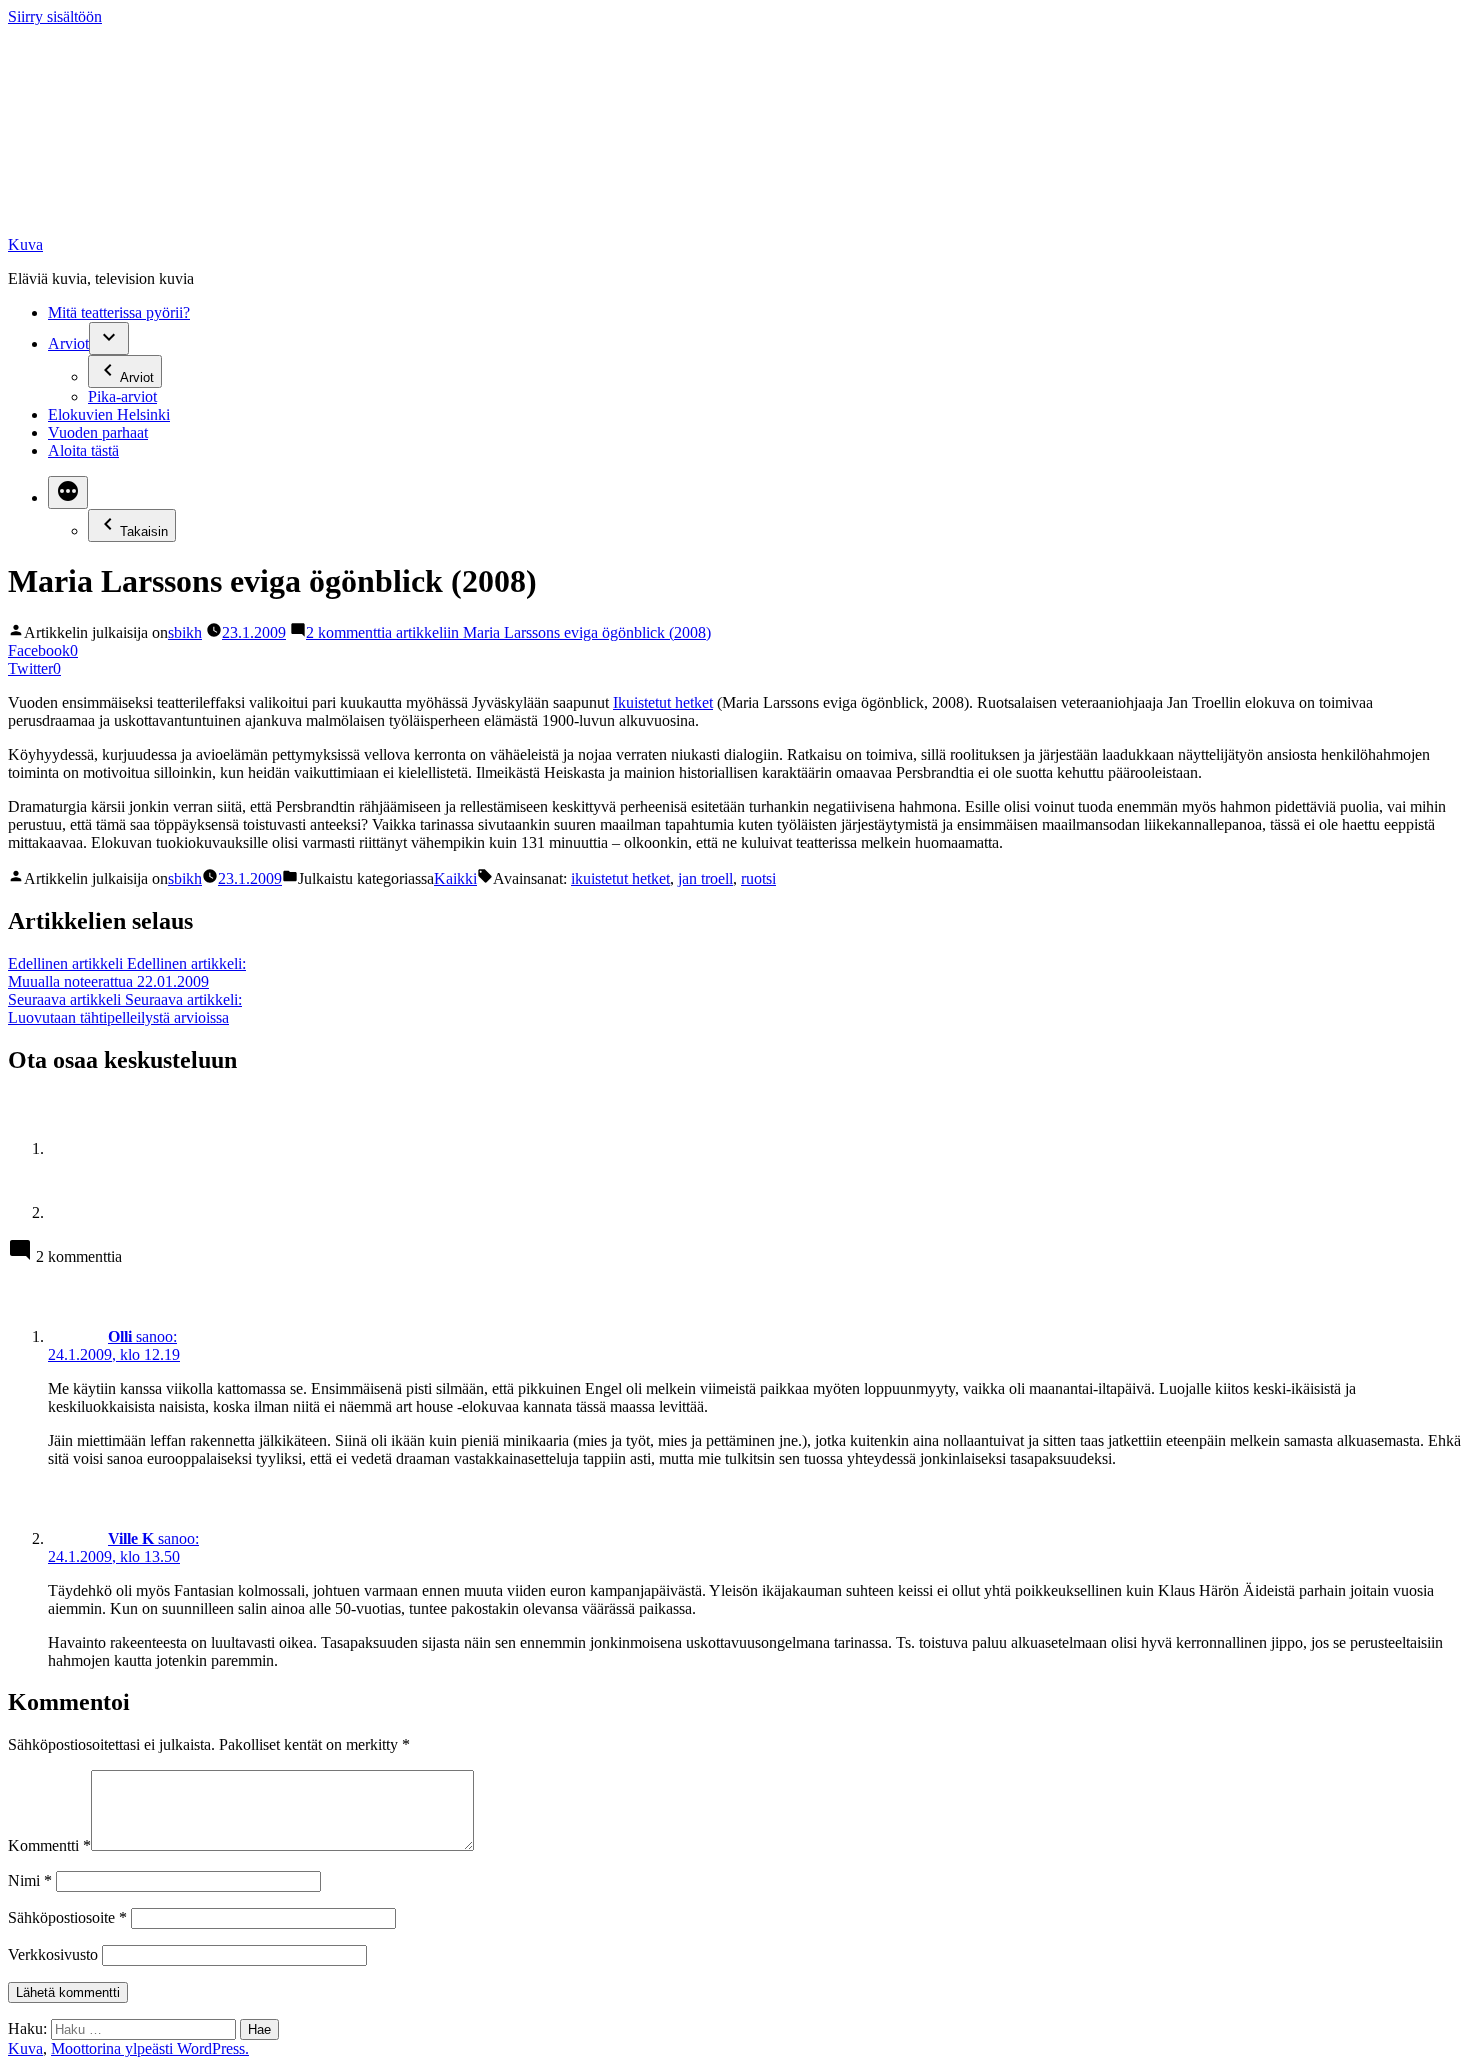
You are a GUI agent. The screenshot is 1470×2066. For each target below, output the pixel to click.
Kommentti (49, 1845)
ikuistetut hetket (620, 878)
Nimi (30, 1880)
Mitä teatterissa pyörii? (119, 312)
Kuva (25, 244)
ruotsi (758, 878)
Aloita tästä (83, 450)
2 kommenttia (508, 632)
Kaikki (455, 878)
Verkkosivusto (53, 1954)
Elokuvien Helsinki (109, 414)
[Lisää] (68, 492)
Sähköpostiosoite (67, 1917)
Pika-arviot (122, 396)
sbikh (185, 632)
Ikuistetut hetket (663, 702)
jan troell (705, 878)
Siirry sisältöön (55, 16)
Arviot (68, 343)
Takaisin (144, 531)
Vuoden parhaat (98, 432)
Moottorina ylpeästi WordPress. (150, 2048)
